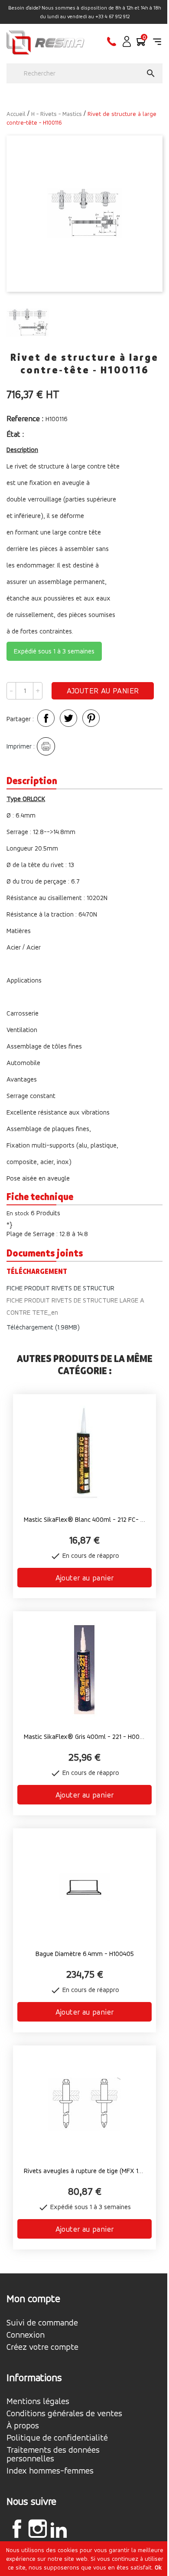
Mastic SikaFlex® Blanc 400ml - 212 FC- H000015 (84, 1519)
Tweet (68, 718)
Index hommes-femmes (50, 2471)
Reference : (25, 418)
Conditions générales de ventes (64, 2414)
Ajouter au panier (103, 691)
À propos (23, 2426)
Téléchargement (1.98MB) (43, 1327)
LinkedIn (58, 2530)
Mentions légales (38, 2401)
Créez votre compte (42, 2347)
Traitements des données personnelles (53, 2454)
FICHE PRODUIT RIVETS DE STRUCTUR (60, 1288)
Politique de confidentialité (57, 2438)
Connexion (26, 2335)
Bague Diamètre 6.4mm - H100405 (85, 1954)
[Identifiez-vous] (127, 45)
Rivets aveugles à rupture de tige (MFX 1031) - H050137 (84, 2171)
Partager (46, 718)
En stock (18, 1213)
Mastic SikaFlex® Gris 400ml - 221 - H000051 (84, 1737)
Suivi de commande (42, 2323)
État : (16, 434)
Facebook (17, 2529)
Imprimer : (21, 746)
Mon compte (33, 2299)
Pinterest (91, 718)
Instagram (38, 2529)
